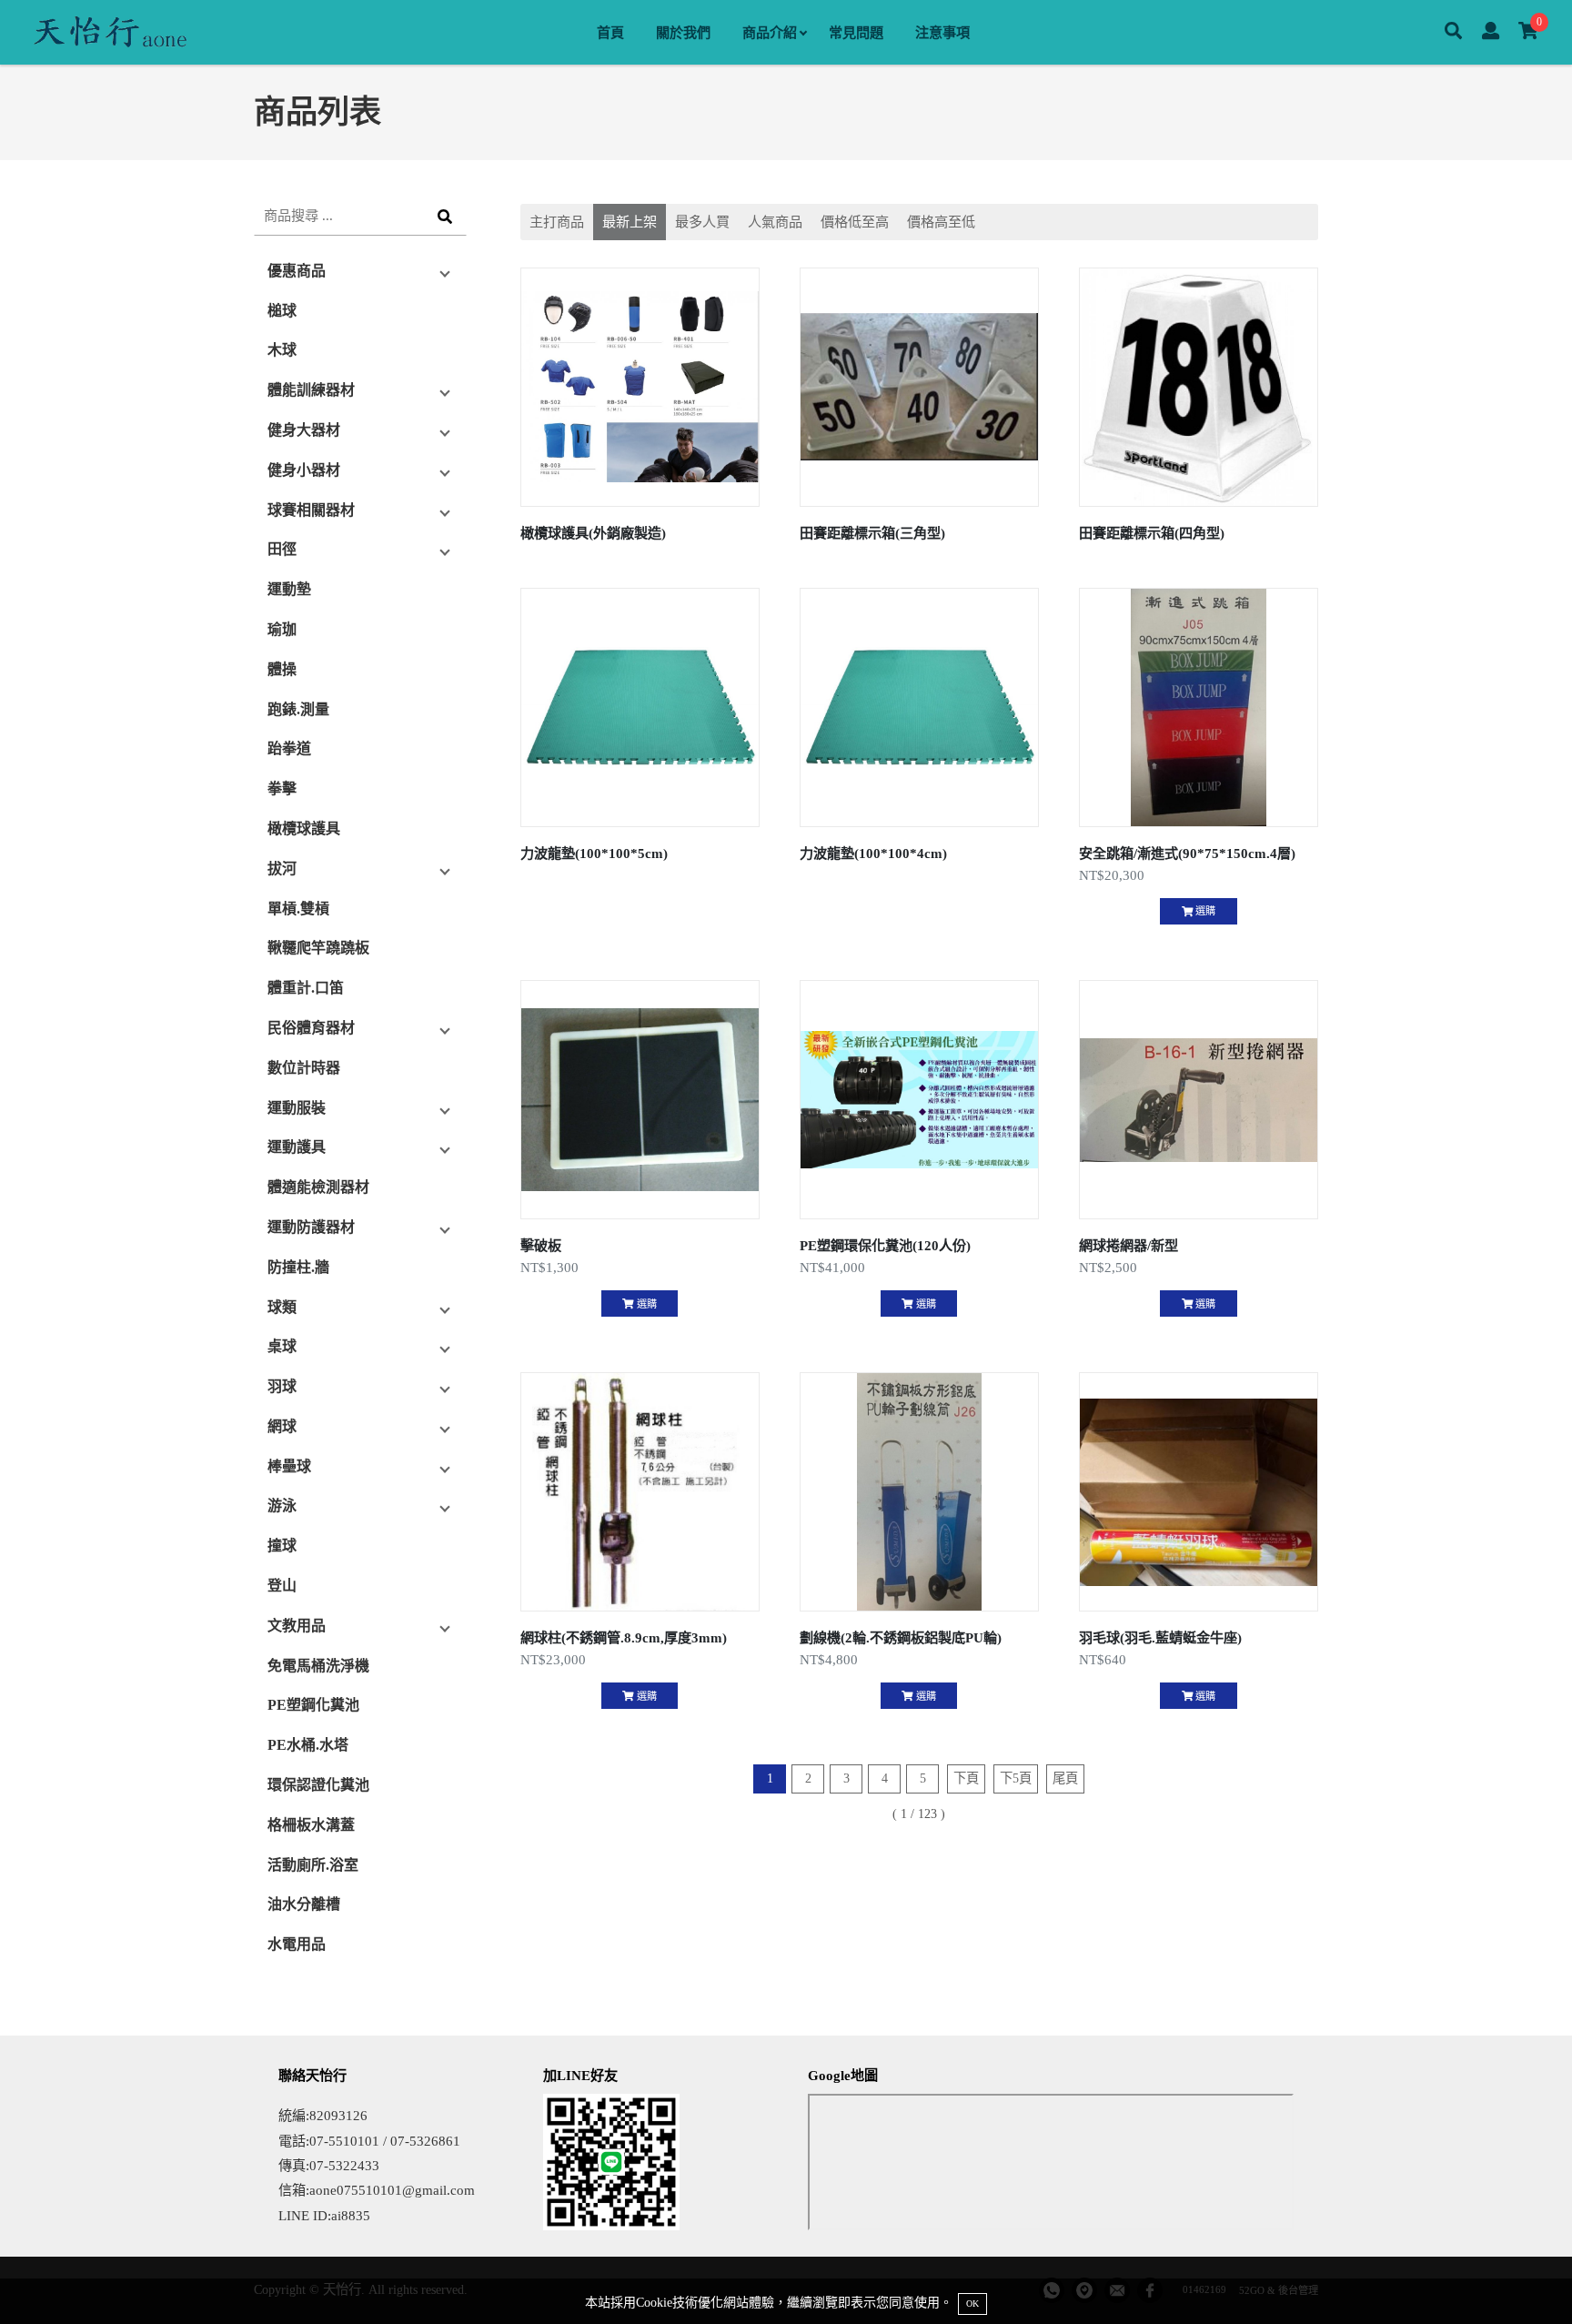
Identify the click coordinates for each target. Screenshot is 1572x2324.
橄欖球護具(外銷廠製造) (593, 533)
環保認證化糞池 (318, 1785)
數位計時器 (304, 1068)
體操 (282, 669)
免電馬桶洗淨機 (318, 1666)
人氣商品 (775, 222)
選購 (1204, 911)
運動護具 (297, 1147)
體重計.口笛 (306, 988)
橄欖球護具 (304, 829)
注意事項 (942, 32)
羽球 (282, 1386)
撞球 (282, 1546)
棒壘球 (289, 1466)
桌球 (282, 1346)
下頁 (966, 1778)
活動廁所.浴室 (313, 1865)
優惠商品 (297, 271)
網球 (282, 1426)
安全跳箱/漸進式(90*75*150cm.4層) (1187, 853)
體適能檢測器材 (318, 1187)
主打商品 (557, 222)
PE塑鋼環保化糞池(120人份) (885, 1245)
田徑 (282, 549)
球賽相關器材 (311, 510)
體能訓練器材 (311, 390)
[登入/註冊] (1491, 32)
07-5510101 (344, 2141)
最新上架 (630, 222)
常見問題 (856, 32)
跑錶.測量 (298, 709)
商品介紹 (770, 32)
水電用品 (297, 1944)
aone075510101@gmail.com (392, 2190)
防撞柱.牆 (298, 1267)
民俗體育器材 (311, 1028)
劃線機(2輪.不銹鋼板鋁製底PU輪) (901, 1637)
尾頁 (1065, 1778)
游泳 (282, 1506)
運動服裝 (297, 1108)
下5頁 (1016, 1778)
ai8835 (351, 2215)
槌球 (282, 311)
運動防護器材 (311, 1227)
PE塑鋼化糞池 (313, 1705)
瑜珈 (282, 629)
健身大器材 (304, 430)
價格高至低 (941, 222)
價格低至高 (855, 222)
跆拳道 (289, 748)
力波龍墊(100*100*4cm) (873, 853)
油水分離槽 (304, 1904)
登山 (282, 1586)
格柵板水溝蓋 (311, 1825)
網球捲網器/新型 (1129, 1245)
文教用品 (297, 1626)
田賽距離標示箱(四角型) (1152, 533)
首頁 (610, 32)
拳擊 (282, 788)
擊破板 (541, 1245)
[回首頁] (109, 32)
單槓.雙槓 (298, 909)
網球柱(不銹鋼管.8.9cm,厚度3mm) (624, 1637)
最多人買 (702, 222)
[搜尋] (1453, 32)
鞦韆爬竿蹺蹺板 (318, 948)
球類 (282, 1307)
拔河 (282, 869)
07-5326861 (425, 2141)
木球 (282, 350)
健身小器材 (304, 470)
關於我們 (683, 32)
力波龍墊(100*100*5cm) (594, 853)
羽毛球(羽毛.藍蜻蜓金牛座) (1160, 1637)
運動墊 (289, 589)
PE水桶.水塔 (308, 1745)
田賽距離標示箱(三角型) (872, 533)
